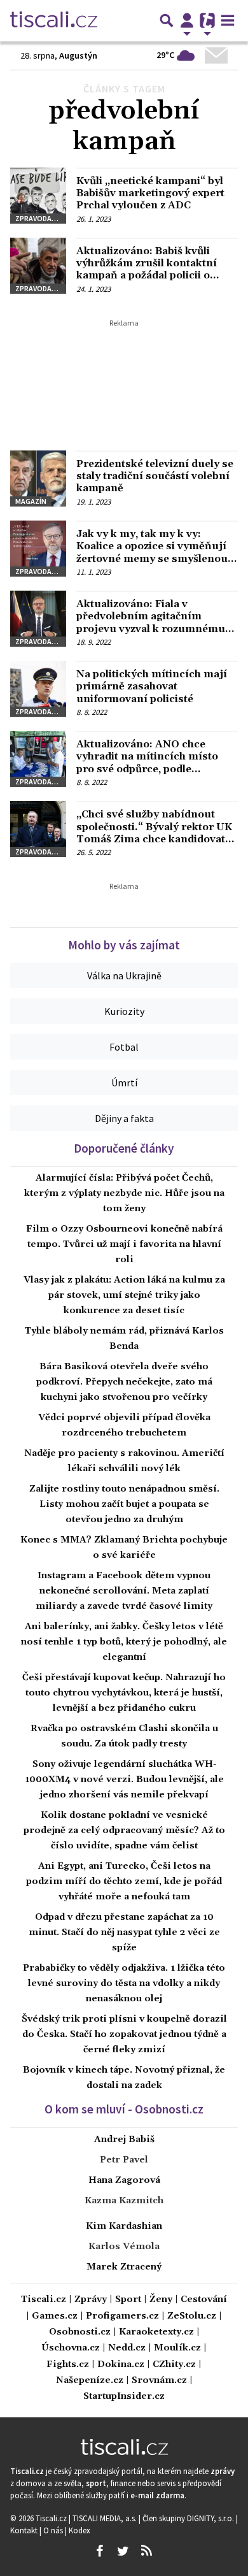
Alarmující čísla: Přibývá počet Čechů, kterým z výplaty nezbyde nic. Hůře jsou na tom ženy (124, 1193)
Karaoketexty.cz (156, 2332)
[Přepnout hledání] (167, 20)
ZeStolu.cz (192, 2316)
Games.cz (55, 2316)
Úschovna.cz (71, 2348)
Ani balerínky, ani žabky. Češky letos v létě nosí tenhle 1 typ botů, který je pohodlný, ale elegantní (124, 1642)
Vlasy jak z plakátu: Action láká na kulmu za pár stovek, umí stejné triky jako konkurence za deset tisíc (124, 1295)
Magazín (31, 501)
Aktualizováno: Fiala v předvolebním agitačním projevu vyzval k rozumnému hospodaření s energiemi (151, 622)
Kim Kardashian (124, 2226)
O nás (54, 2530)
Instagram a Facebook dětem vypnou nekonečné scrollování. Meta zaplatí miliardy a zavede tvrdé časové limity (124, 1591)
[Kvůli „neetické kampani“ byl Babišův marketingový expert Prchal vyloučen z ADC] (38, 196)
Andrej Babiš (124, 2140)
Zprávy (91, 2300)
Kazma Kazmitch (124, 2201)
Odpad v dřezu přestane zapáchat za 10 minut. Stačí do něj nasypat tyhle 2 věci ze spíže (124, 1932)
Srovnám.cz (159, 2381)
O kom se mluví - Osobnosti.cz (124, 2109)
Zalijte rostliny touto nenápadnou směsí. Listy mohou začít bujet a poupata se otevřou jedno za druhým (124, 1504)
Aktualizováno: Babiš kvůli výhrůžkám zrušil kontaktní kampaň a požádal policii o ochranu (147, 270)
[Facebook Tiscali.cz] (99, 2551)
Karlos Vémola (124, 2247)
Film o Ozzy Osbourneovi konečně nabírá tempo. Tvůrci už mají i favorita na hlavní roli (124, 1244)
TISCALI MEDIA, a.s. (106, 2518)
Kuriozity (124, 1011)
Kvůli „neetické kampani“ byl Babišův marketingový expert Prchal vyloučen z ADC (150, 193)
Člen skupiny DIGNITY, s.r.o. (189, 2518)
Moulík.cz (177, 2348)
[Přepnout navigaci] (187, 20)
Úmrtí (124, 1083)
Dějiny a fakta (124, 1118)
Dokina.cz (121, 2365)
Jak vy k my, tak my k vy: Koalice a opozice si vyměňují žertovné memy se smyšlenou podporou (152, 552)
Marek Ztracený (124, 2267)
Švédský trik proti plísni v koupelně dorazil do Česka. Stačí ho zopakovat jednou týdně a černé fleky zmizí (124, 2034)
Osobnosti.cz (80, 2332)
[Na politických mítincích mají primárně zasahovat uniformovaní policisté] (38, 689)
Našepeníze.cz (90, 2381)
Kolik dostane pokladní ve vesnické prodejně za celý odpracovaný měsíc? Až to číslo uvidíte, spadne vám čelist (124, 1831)
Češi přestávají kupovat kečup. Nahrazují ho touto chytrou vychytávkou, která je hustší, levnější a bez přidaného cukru (124, 1693)
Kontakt (25, 2530)
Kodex (79, 2530)
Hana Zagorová (124, 2180)
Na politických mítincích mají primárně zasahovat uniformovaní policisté (152, 686)
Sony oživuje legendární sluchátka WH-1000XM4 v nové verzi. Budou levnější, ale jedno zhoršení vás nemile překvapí (124, 1780)
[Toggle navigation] (228, 20)
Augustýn (78, 55)
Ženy (161, 2300)
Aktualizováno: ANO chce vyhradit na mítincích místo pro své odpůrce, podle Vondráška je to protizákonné (152, 763)
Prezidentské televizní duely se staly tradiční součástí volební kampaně (155, 476)
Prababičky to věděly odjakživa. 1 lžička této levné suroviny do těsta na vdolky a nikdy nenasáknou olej (124, 1983)
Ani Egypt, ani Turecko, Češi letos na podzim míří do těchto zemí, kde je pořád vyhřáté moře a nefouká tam (124, 1882)
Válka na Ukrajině (124, 975)
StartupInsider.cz (124, 2397)
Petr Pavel (124, 2160)
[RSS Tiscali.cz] (146, 2551)
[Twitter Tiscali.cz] (123, 2551)
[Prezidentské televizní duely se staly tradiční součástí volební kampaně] (38, 479)
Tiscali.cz (44, 2300)
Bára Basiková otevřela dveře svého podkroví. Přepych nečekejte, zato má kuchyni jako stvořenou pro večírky (124, 1382)
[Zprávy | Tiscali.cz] (54, 20)
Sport (128, 2300)
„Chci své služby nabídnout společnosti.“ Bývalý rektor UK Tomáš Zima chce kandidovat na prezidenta (154, 833)
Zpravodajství (41, 218)
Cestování (204, 2300)
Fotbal (124, 1047)
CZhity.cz (174, 2365)
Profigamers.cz (122, 2316)
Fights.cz (68, 2365)
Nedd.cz (127, 2348)
